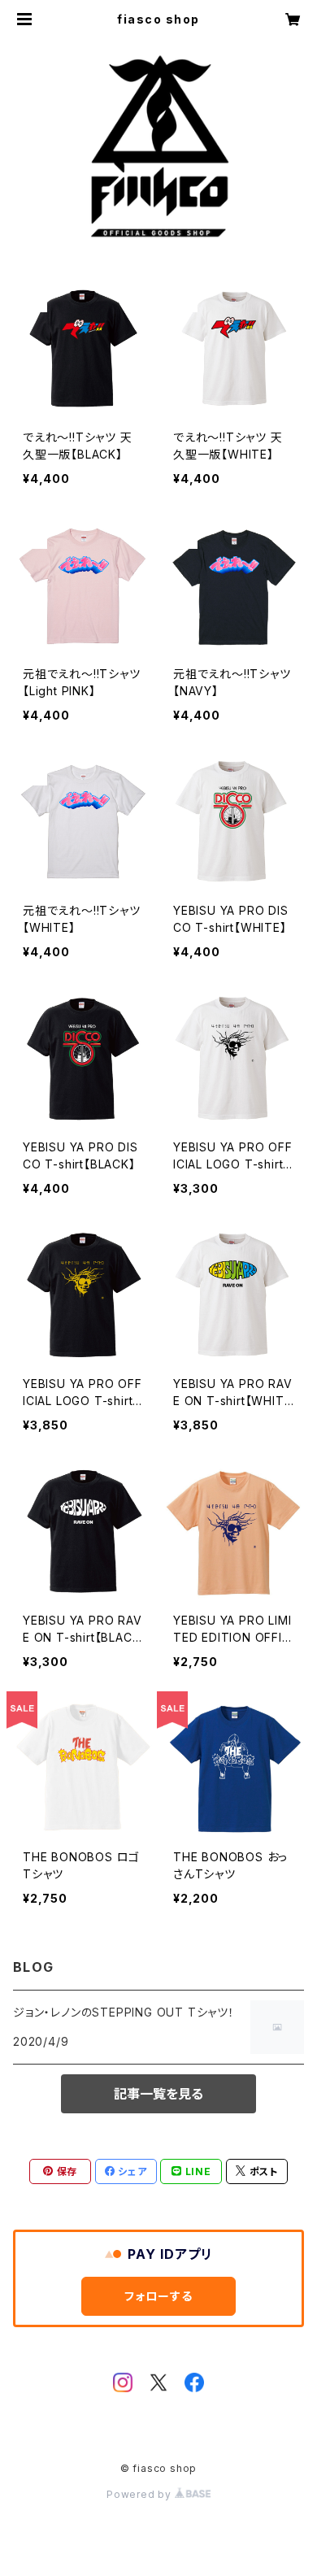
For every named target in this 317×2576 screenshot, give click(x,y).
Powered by (141, 2494)
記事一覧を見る (158, 2094)
